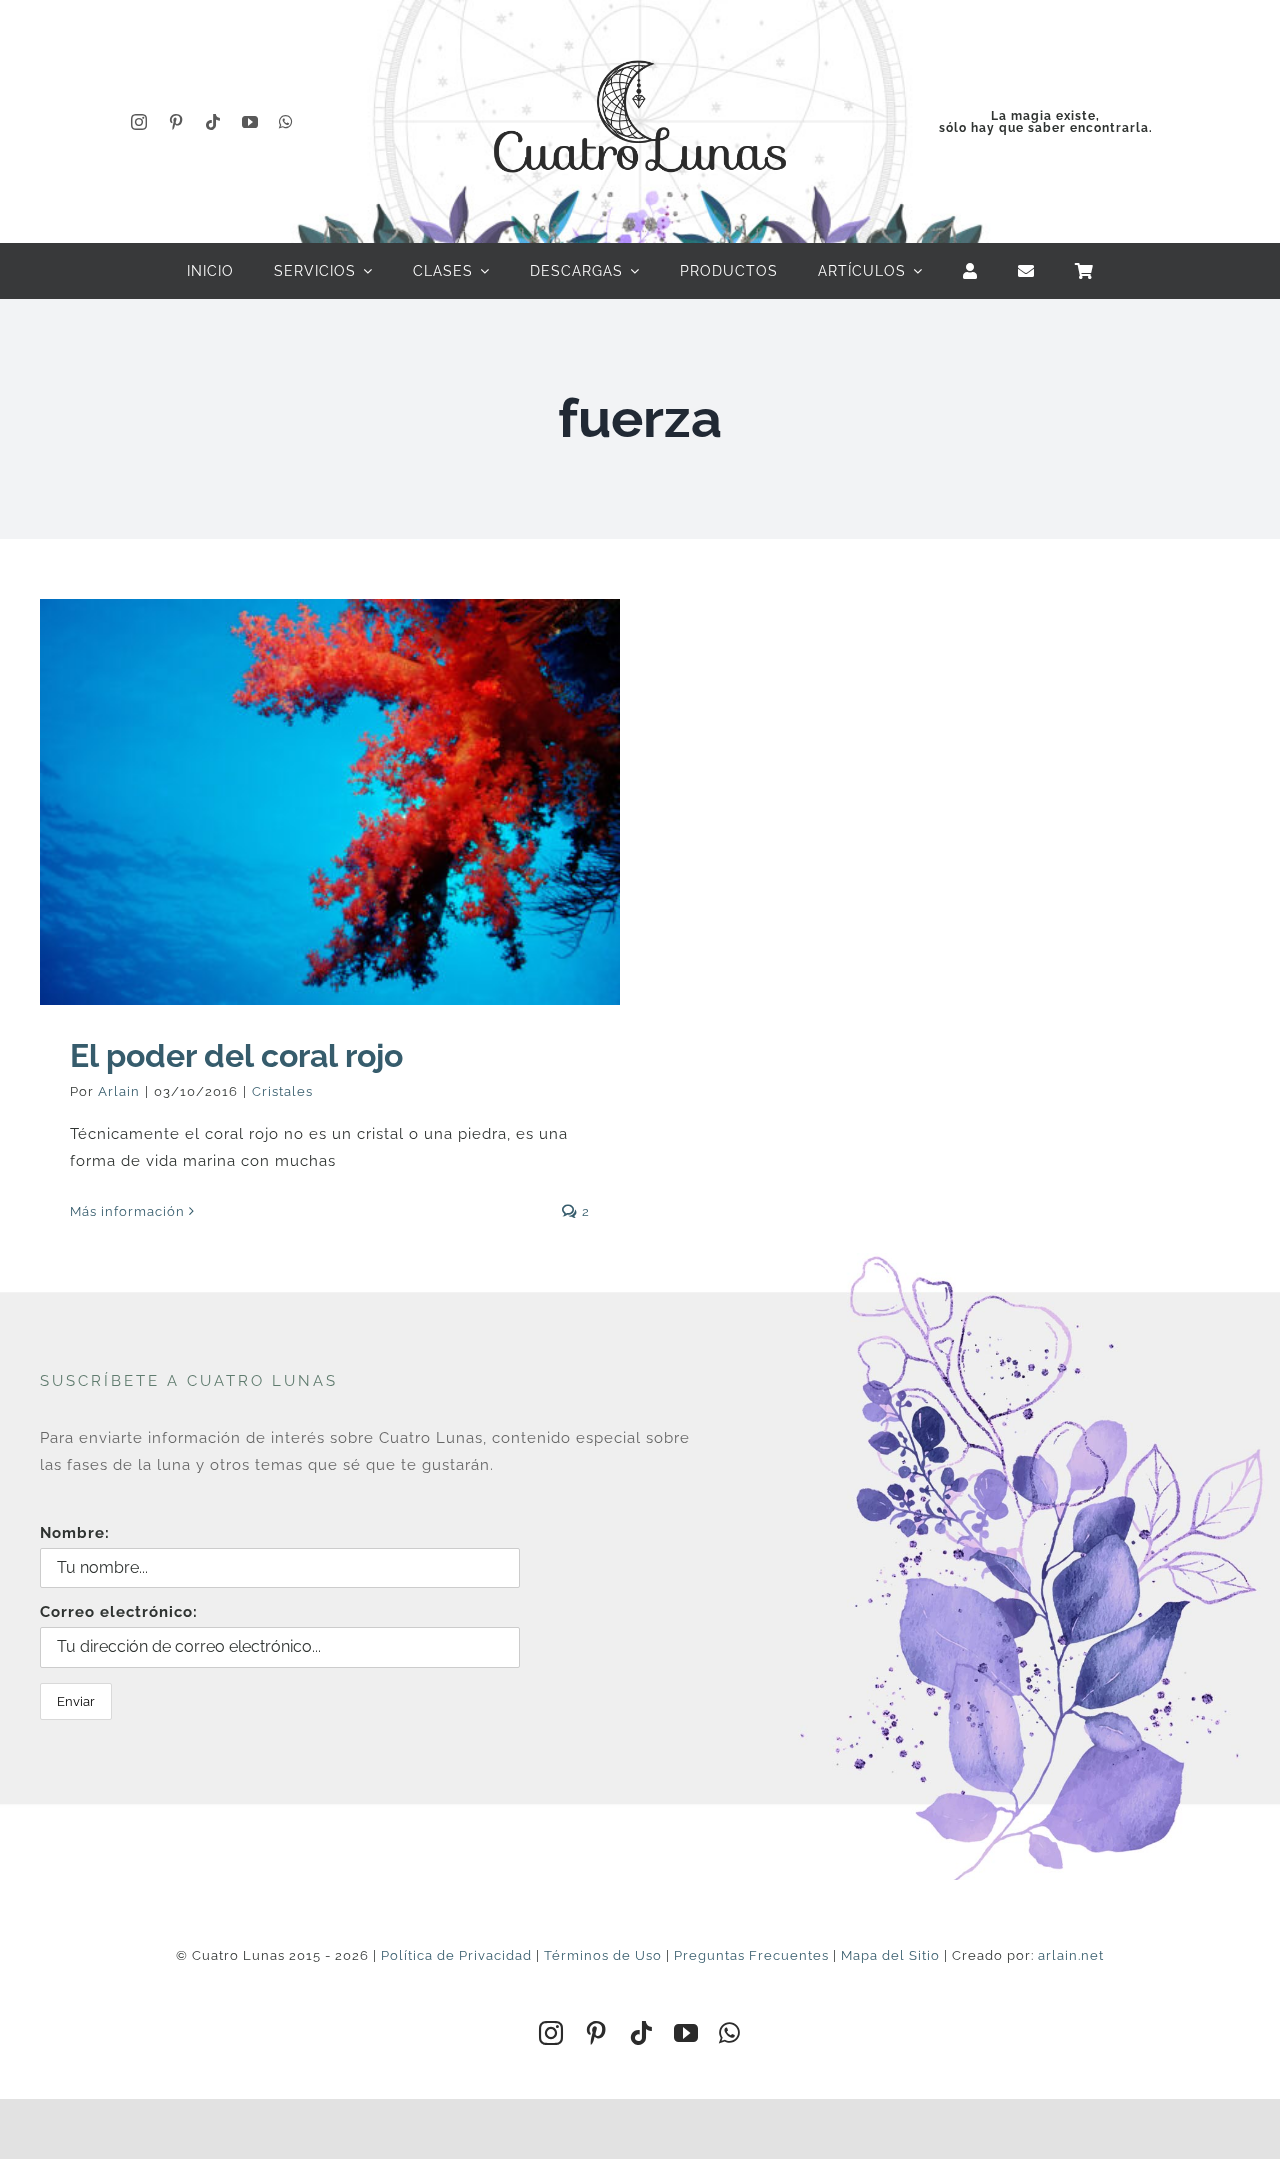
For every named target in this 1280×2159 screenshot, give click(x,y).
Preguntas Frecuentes (751, 1955)
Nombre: (75, 1533)
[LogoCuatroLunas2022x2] (640, 42)
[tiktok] (213, 122)
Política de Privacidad (456, 1955)
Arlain (119, 1091)
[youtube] (250, 122)
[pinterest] (176, 122)
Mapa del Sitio (890, 1955)
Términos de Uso (603, 1955)
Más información (127, 1211)
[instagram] (139, 122)
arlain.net (1071, 1955)
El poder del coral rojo (236, 1055)
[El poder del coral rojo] (330, 802)
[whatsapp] (286, 122)
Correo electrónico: (119, 1612)
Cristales (282, 1091)
